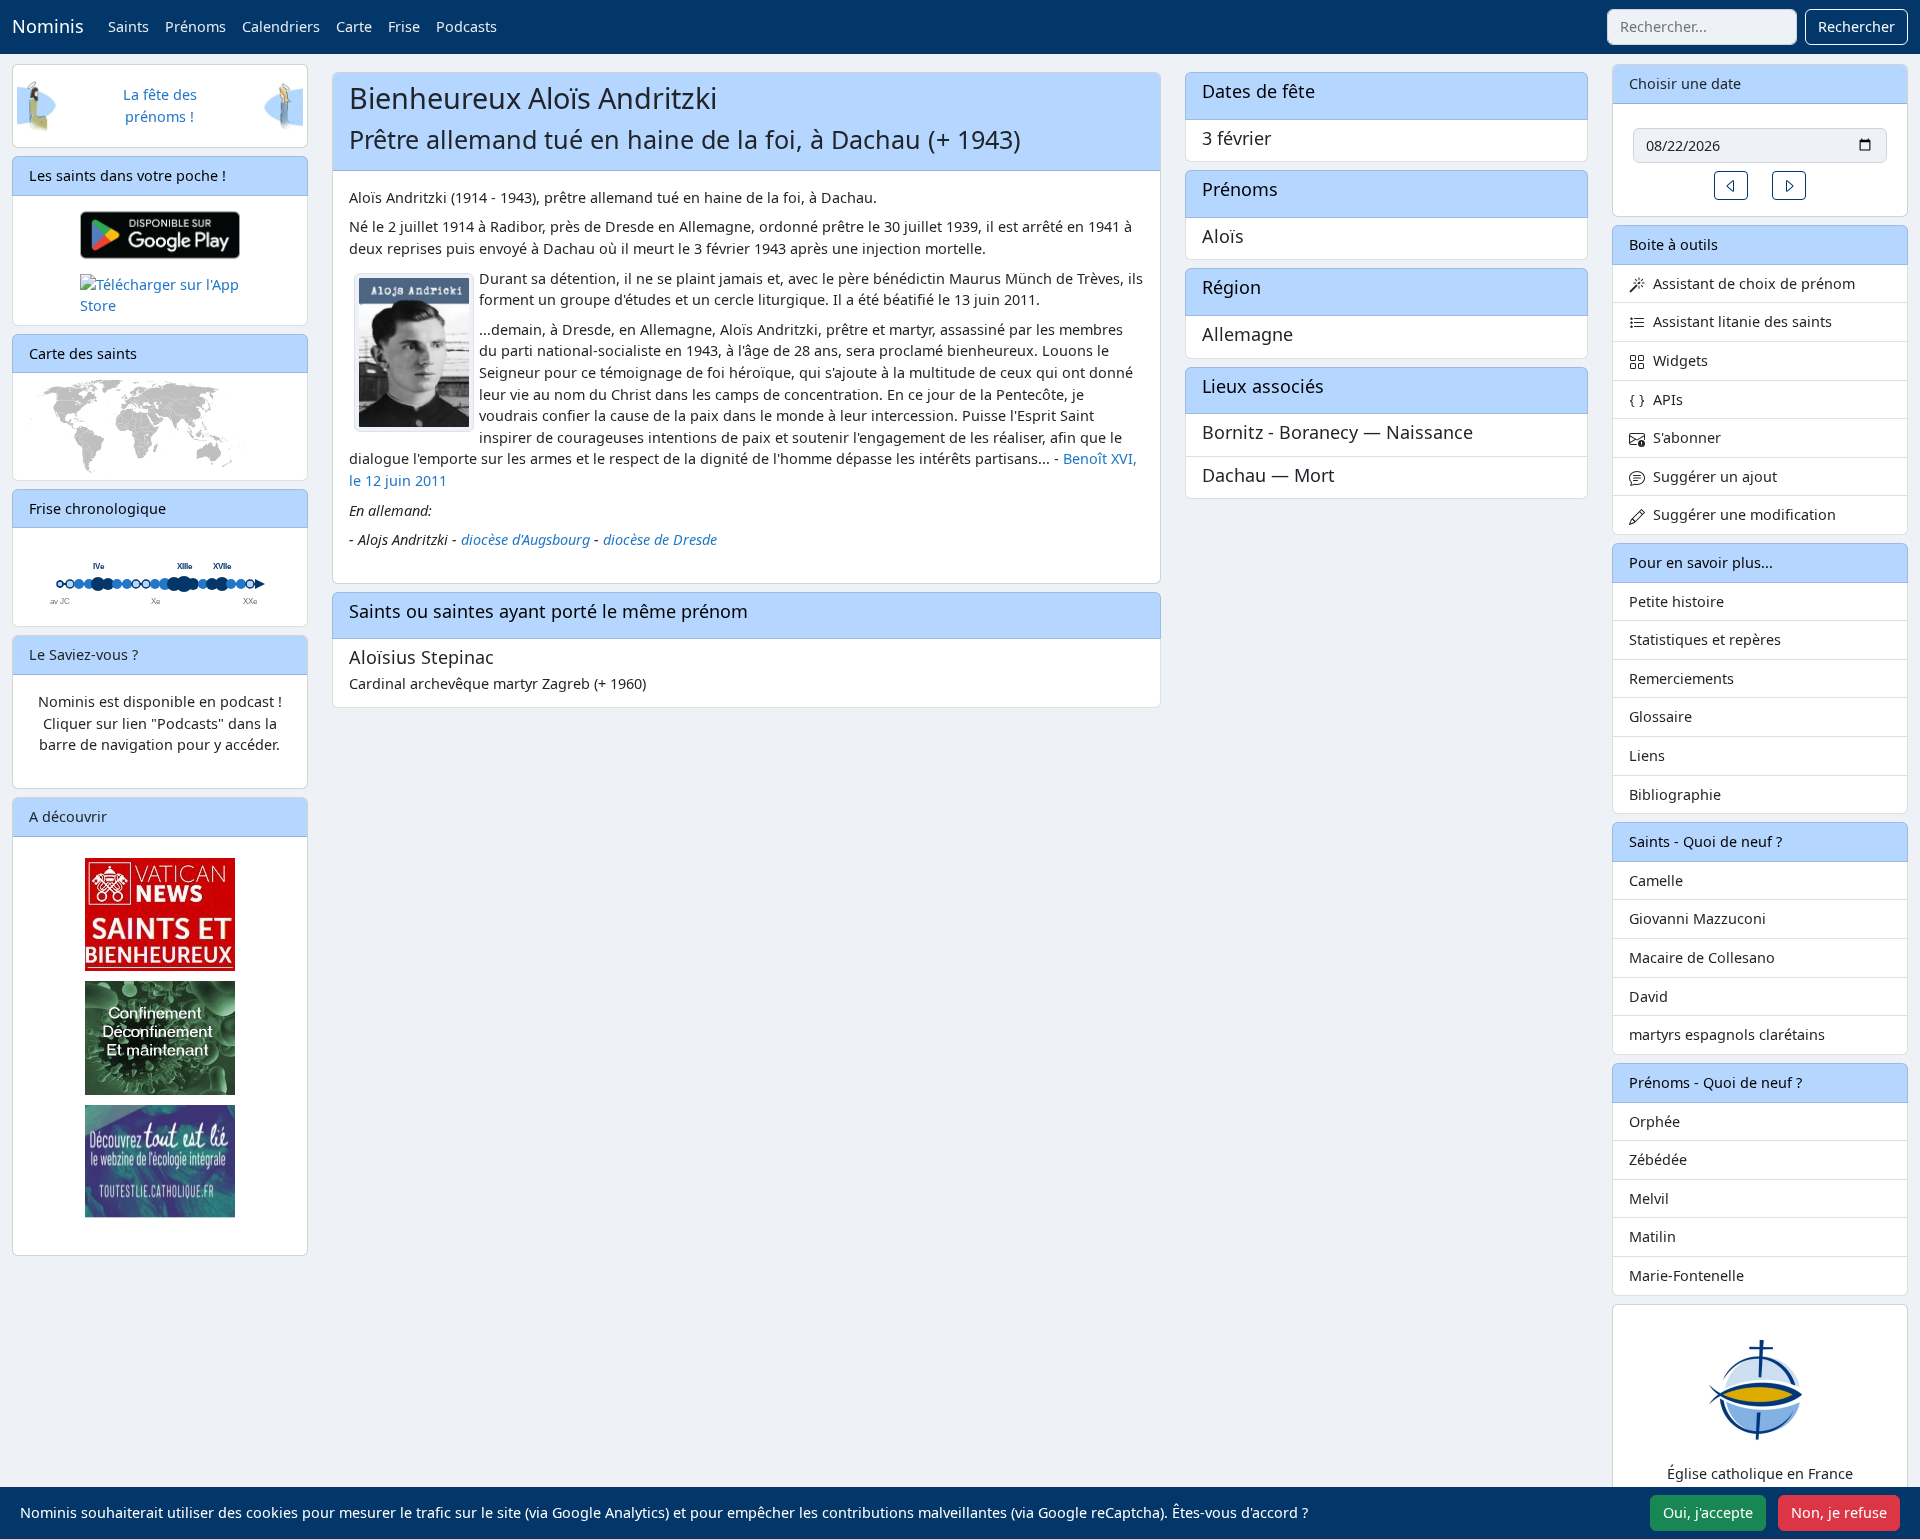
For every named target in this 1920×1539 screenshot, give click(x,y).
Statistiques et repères (1705, 639)
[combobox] (1702, 27)
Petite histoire (1676, 601)
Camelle (1656, 880)
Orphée (1654, 1121)
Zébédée (1658, 1159)
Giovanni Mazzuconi (1697, 918)
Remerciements (1681, 678)
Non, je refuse (1839, 1512)
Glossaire (1660, 716)
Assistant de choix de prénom (1750, 283)
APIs (1664, 399)
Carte (354, 26)
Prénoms (195, 26)
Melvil (1649, 1198)
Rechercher (1856, 26)
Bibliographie (1675, 794)
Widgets (1676, 360)
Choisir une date (1685, 83)
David (1648, 996)
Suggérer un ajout (1711, 476)
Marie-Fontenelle (1686, 1275)
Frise (404, 26)
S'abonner (1683, 437)
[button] (1731, 185)
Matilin (1652, 1236)
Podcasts (466, 26)
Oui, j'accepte (1708, 1512)
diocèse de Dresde (660, 539)
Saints (128, 26)
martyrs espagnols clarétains (1727, 1034)
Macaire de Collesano (1702, 957)
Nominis (48, 26)
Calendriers (281, 26)
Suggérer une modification (1740, 514)
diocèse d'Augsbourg (525, 539)
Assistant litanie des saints (1738, 321)
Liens (1647, 755)
